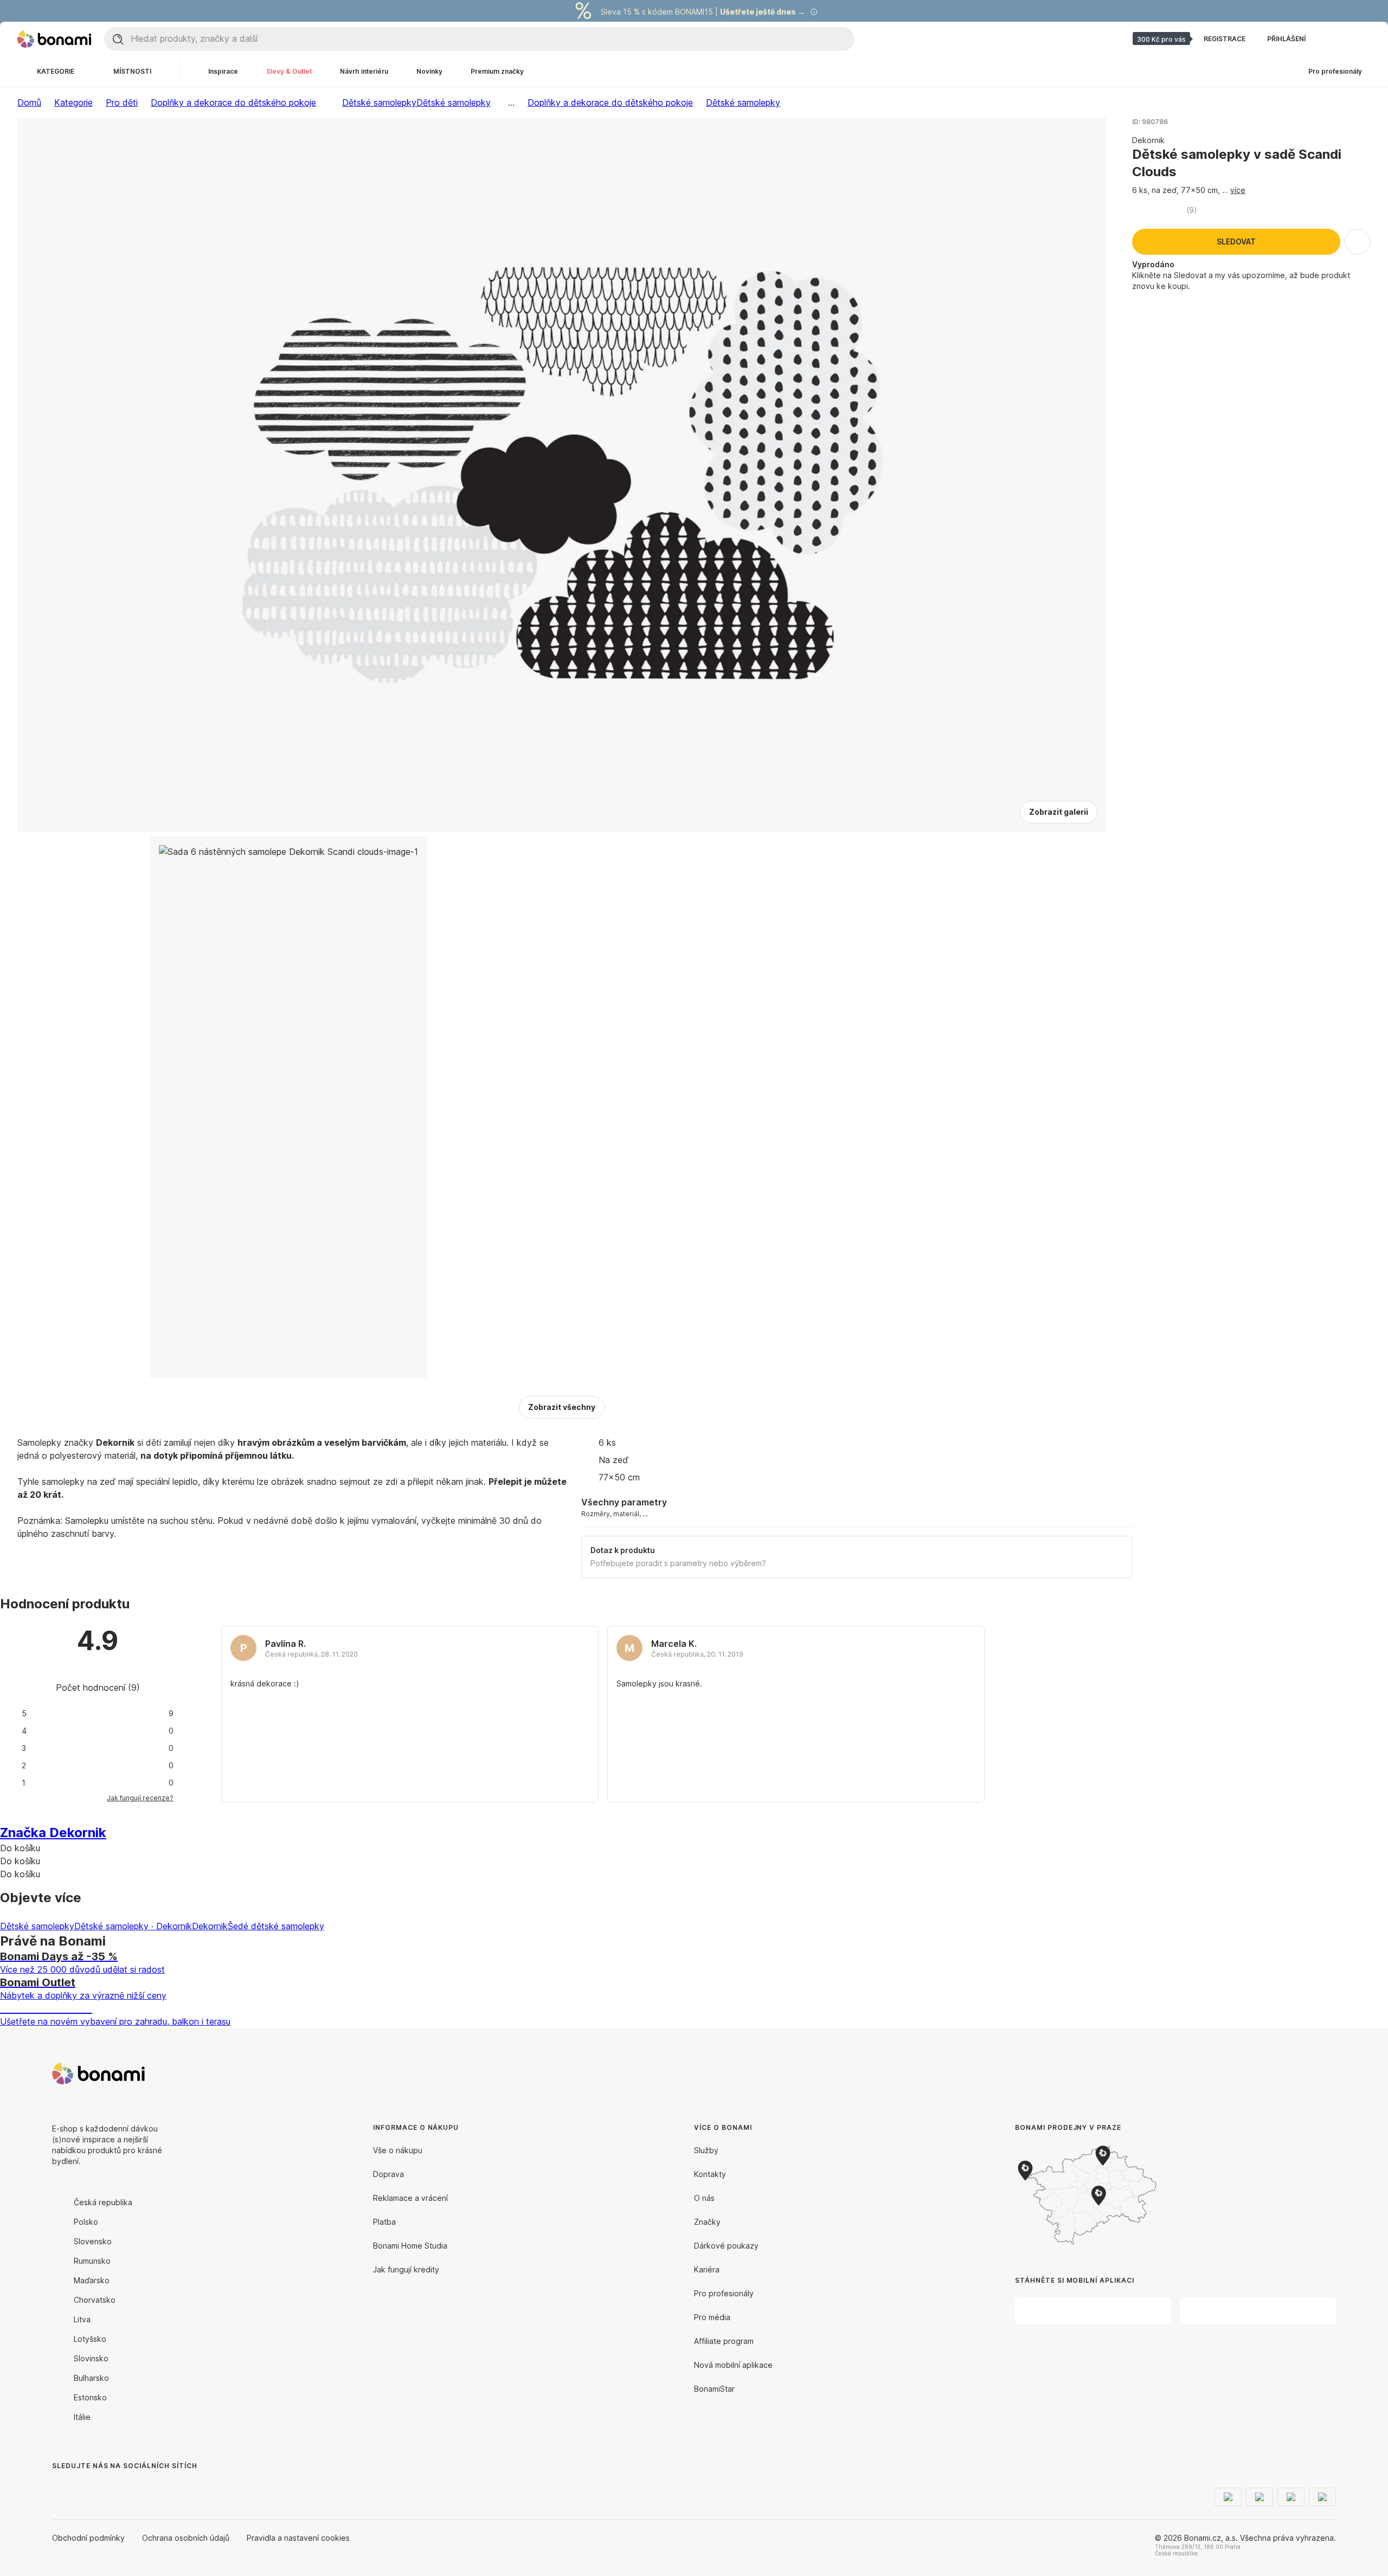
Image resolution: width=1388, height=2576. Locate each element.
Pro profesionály (724, 2293)
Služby (706, 2150)
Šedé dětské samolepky (276, 1926)
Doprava (388, 2174)
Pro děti (122, 102)
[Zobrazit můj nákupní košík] (1358, 39)
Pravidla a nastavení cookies (298, 2538)
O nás (704, 2198)
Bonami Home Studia (410, 2246)
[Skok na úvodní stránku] (54, 39)
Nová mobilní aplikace (733, 2365)
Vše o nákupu (398, 2150)
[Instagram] (87, 2488)
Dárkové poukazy (726, 2246)
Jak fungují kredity (406, 2269)
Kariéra (707, 2269)
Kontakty (710, 2174)
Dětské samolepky (454, 102)
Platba (384, 2222)
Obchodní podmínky (88, 2538)
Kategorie (73, 102)
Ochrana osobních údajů (186, 2538)
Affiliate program (724, 2341)
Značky (707, 2222)
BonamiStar (714, 2389)
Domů (29, 102)
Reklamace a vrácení (410, 2198)
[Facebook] (61, 2488)
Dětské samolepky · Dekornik (133, 1926)
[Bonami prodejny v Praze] (1104, 2195)
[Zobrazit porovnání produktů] (1332, 39)
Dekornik (210, 1926)
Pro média (712, 2317)
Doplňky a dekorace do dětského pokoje (233, 102)
